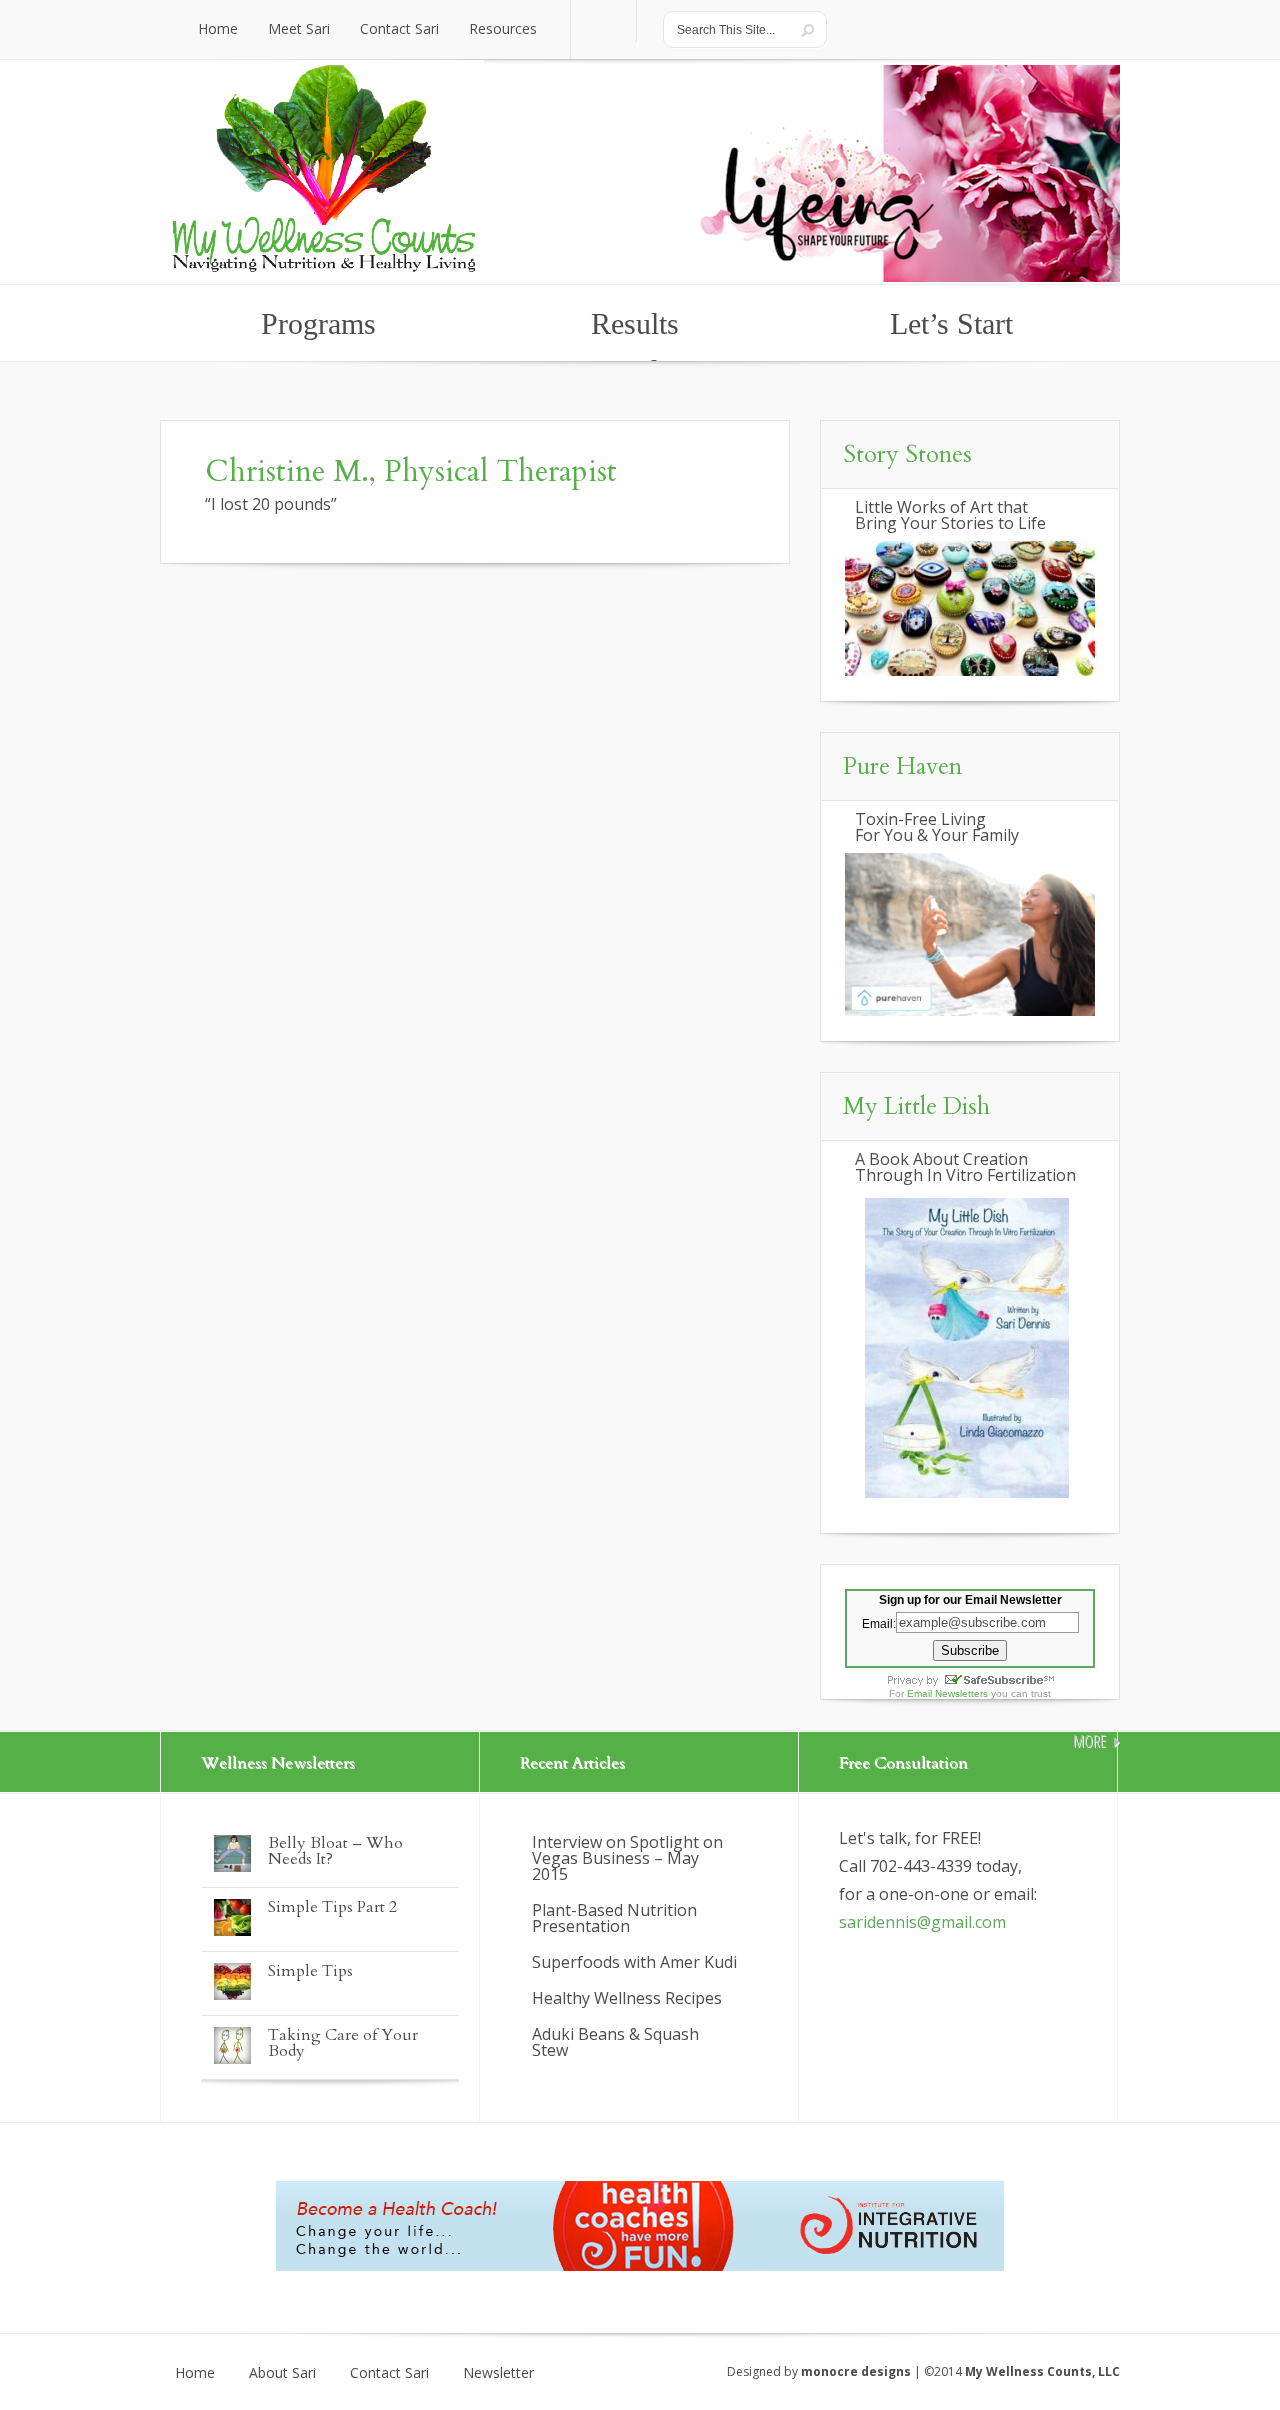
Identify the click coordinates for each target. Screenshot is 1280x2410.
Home (195, 2373)
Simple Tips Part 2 (332, 1907)
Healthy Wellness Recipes (627, 1998)
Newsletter (498, 2373)
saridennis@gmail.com (922, 1922)
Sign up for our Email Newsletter (970, 1600)
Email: (879, 1623)
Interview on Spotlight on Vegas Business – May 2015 (627, 1858)
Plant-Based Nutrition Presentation (614, 1918)
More (1089, 1741)
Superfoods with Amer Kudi (634, 1962)
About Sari (282, 2373)
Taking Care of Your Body (343, 2043)
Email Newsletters (947, 1693)
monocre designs (856, 2371)
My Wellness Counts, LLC (1042, 2371)
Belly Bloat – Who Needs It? (335, 1851)
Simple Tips (310, 1971)
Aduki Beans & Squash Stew (615, 2042)
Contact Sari (389, 2373)
